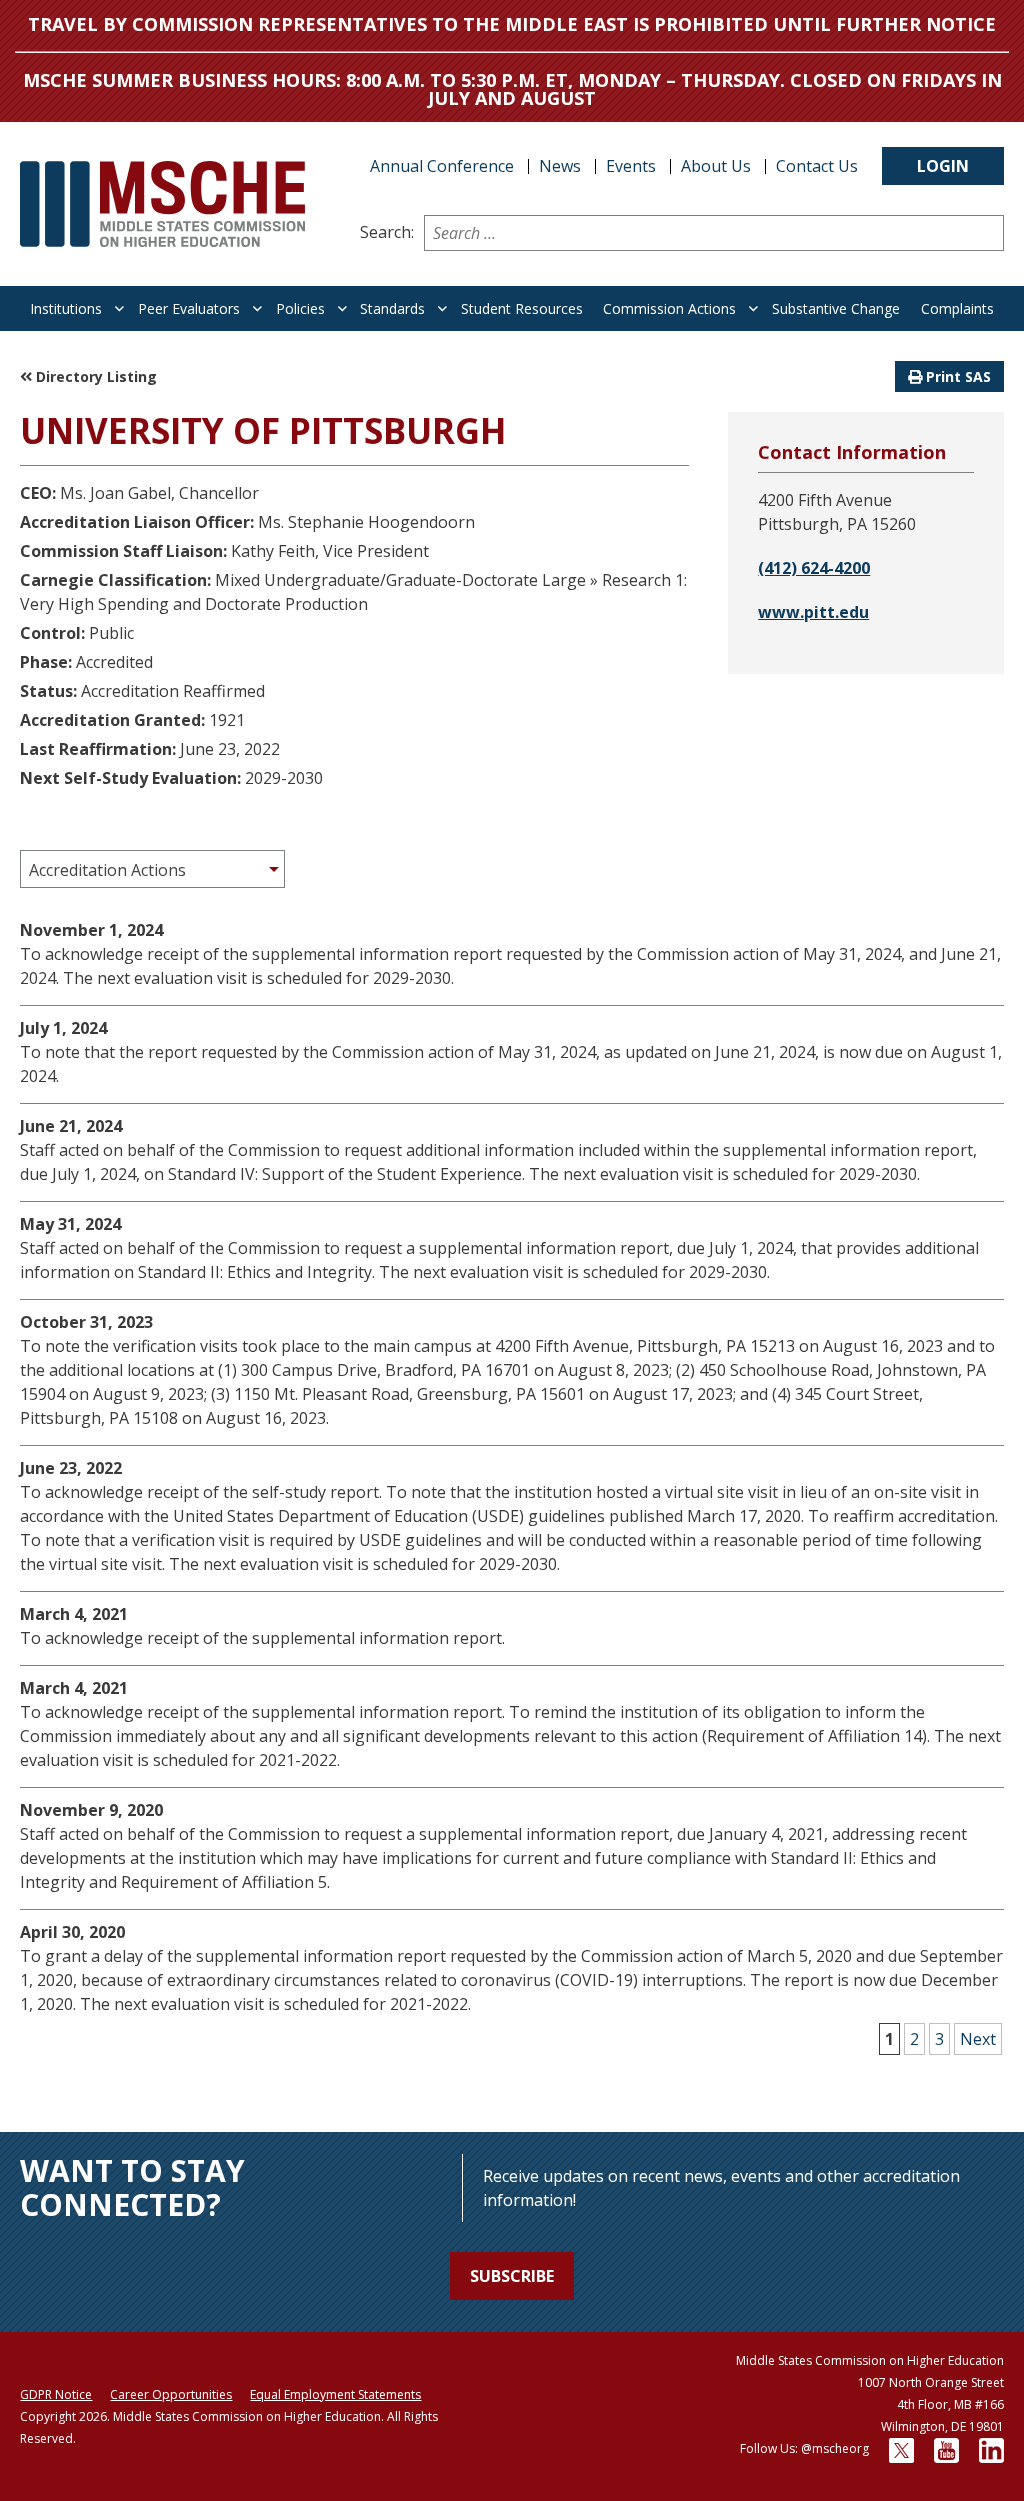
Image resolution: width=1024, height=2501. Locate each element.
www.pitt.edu (813, 612)
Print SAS (956, 376)
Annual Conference (442, 166)
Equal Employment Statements (335, 2394)
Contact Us (817, 166)
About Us (716, 166)
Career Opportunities (171, 2394)
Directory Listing (94, 377)
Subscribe (512, 2276)
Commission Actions (669, 308)
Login (943, 166)
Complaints (957, 308)
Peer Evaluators (189, 308)
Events (631, 166)
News (560, 166)
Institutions (66, 308)
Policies (300, 308)
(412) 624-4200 (814, 568)
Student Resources (522, 308)
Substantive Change (836, 308)
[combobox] (152, 869)
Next (978, 2039)
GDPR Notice (56, 2394)
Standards (392, 308)
